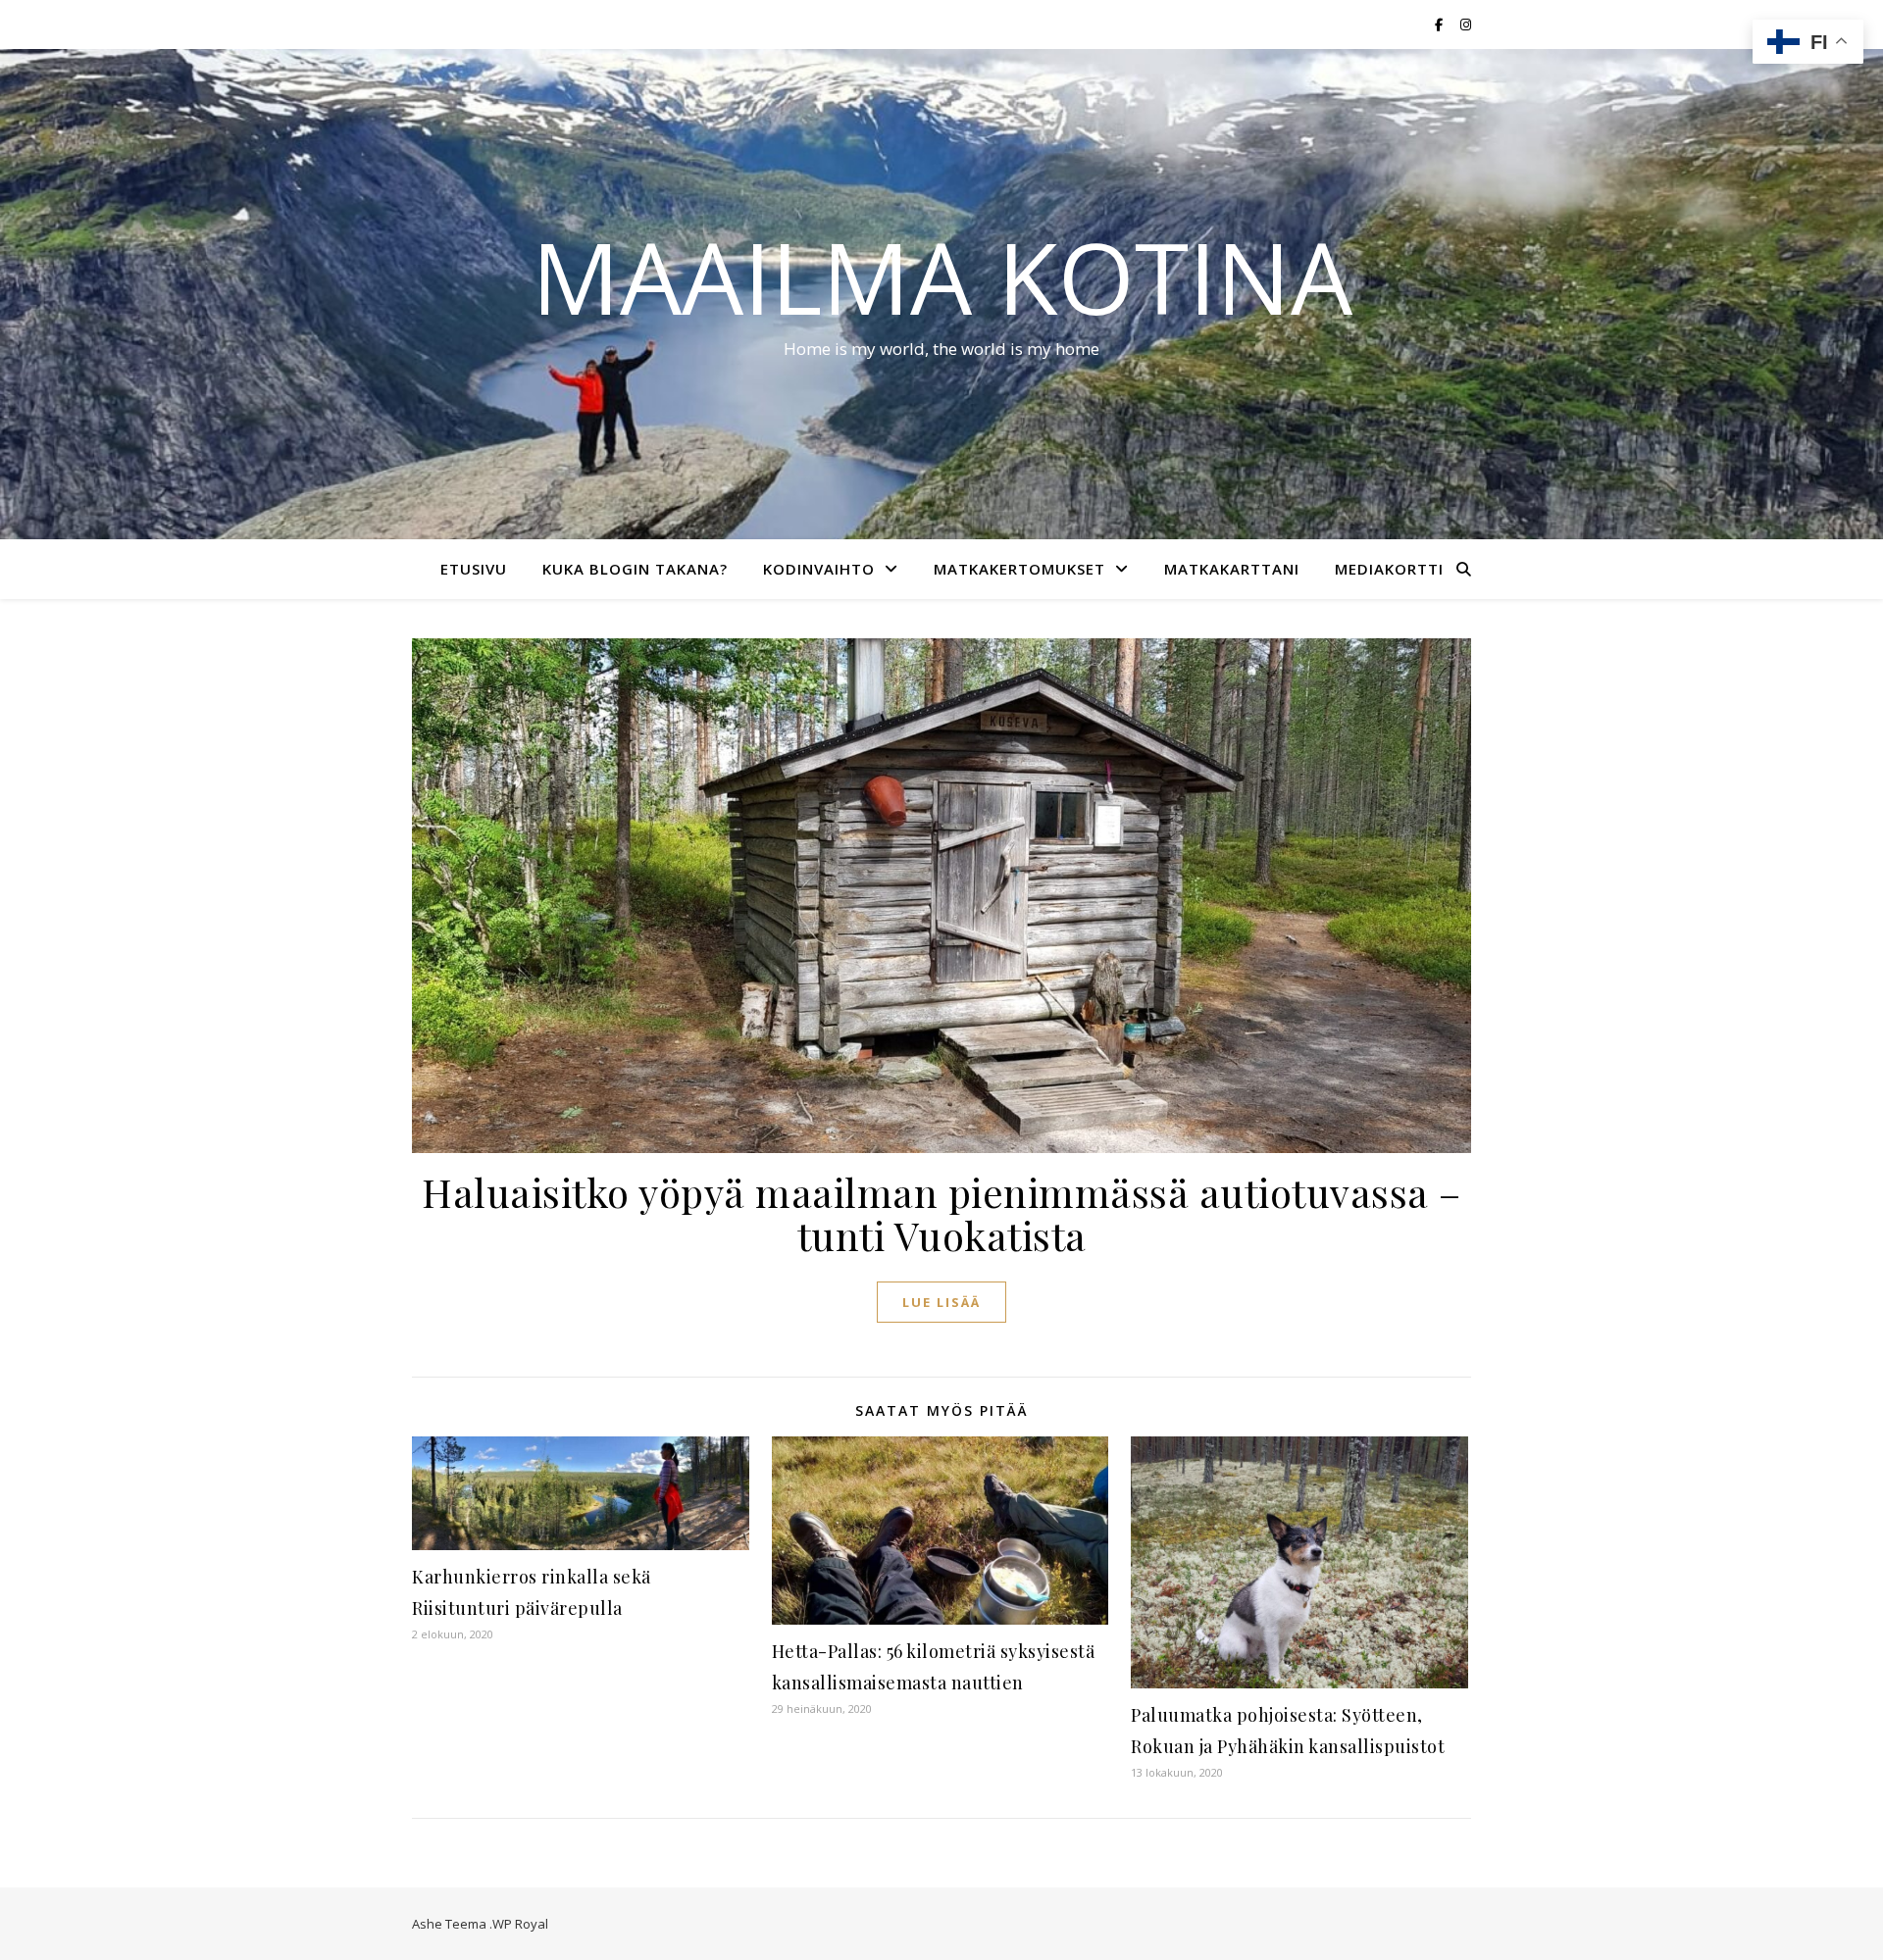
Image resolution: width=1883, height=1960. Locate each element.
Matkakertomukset (1019, 569)
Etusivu (474, 569)
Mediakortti (1389, 569)
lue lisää (941, 1302)
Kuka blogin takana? (635, 569)
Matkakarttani (1232, 569)
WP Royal (520, 1924)
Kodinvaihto (819, 569)
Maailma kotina (942, 276)
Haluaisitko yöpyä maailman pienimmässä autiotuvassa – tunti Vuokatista (941, 1213)
